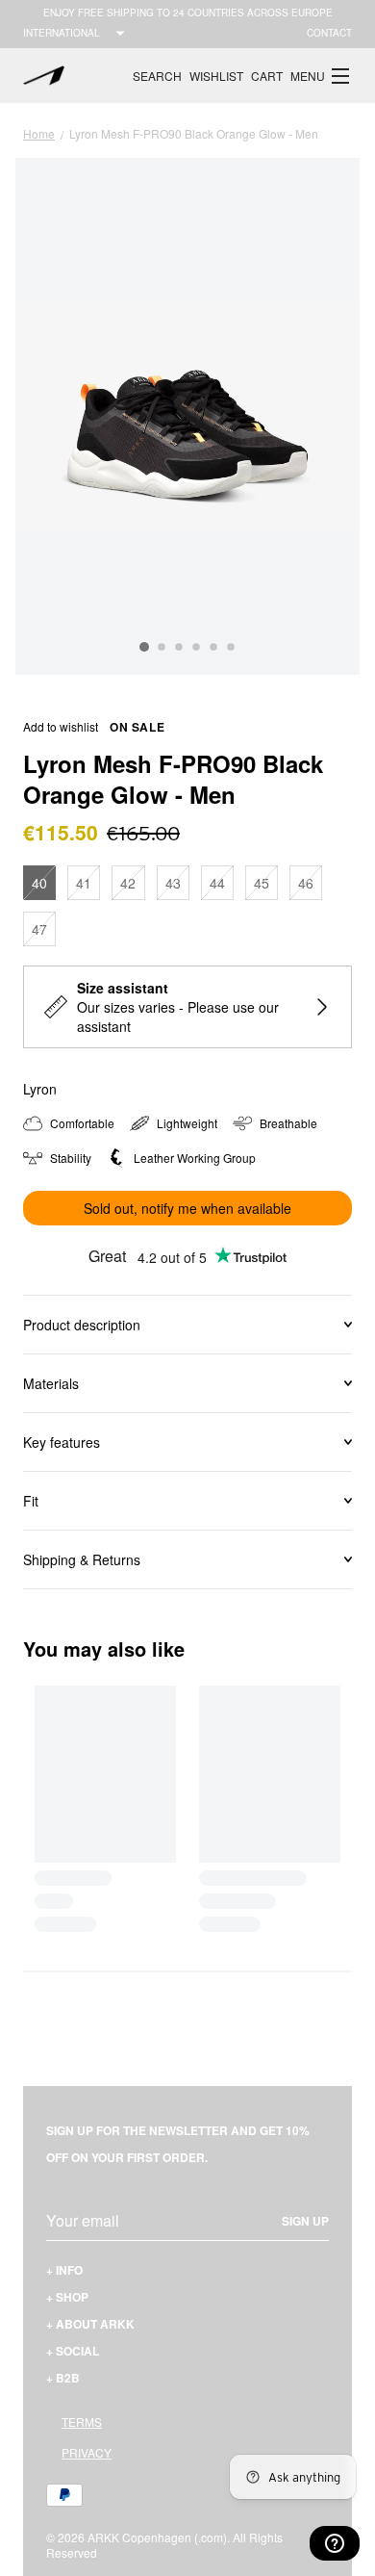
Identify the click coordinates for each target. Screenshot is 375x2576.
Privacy (87, 2452)
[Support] (335, 2543)
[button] (321, 76)
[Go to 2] (162, 648)
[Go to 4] (196, 648)
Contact (329, 33)
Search (157, 76)
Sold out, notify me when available (187, 1208)
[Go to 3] (179, 648)
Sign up (305, 2221)
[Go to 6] (231, 648)
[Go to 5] (213, 648)
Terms (82, 2421)
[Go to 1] (144, 647)
